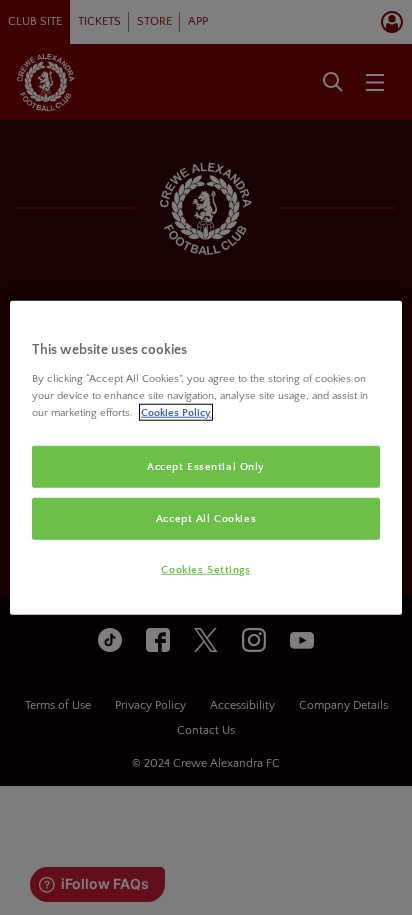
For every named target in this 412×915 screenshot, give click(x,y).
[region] (205, 457)
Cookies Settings (205, 569)
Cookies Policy (176, 412)
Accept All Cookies (206, 518)
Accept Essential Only (206, 466)
